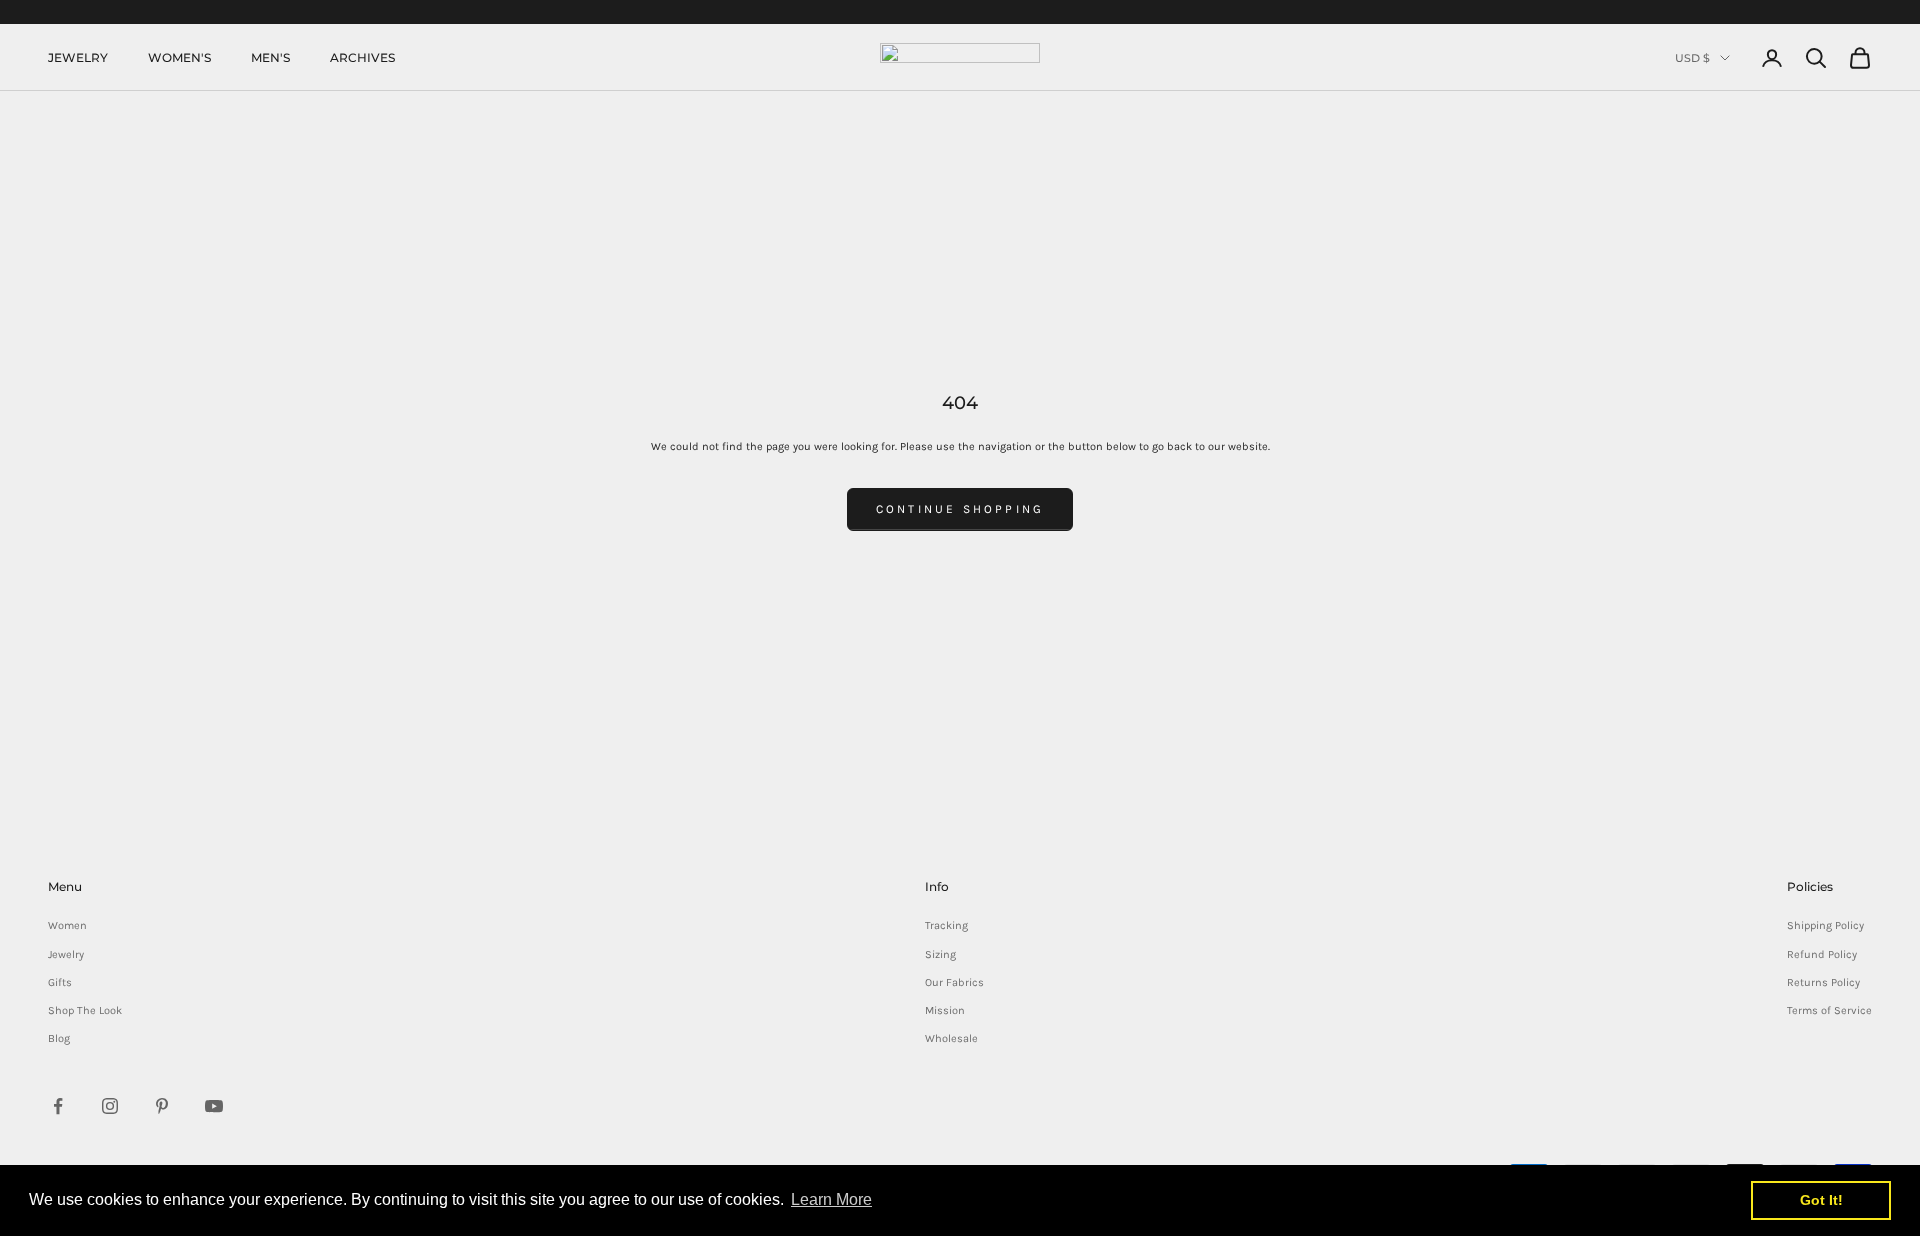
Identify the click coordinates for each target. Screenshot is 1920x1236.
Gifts (60, 982)
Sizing (940, 954)
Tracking (946, 925)
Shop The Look (85, 1010)
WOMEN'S (179, 57)
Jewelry (66, 954)
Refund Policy (1822, 954)
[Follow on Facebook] (58, 1106)
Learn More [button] (831, 1199)
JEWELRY (78, 57)
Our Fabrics (954, 982)
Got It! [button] (1821, 1200)
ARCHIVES (362, 57)
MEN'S (270, 57)
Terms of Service (1829, 1010)
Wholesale (951, 1038)
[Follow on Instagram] (110, 1106)
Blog (59, 1038)
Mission (945, 1010)
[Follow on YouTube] (214, 1106)
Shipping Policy (1825, 925)
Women (67, 925)
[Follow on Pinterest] (162, 1106)
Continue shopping (960, 509)
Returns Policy (1823, 982)
